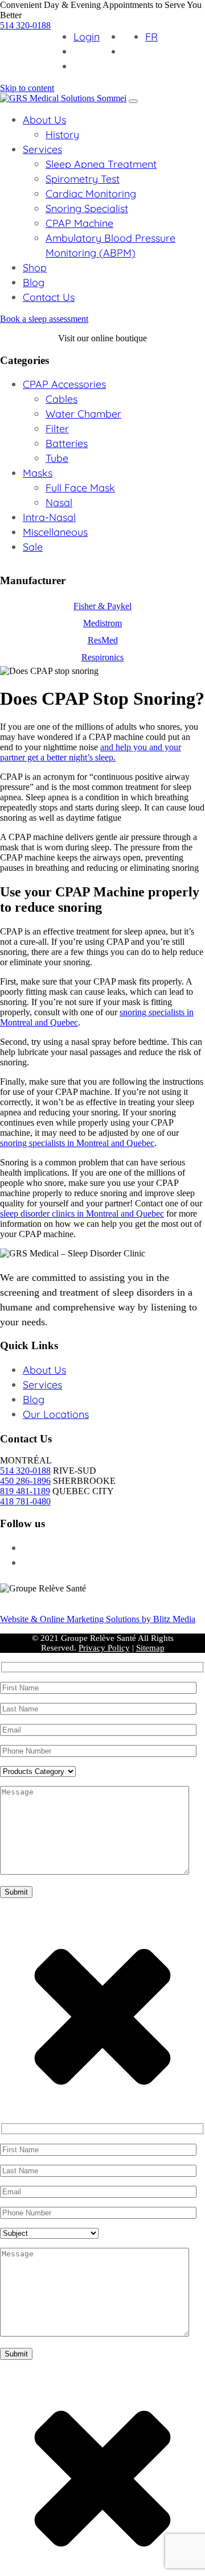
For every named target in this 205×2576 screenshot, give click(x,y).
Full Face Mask (80, 488)
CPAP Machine (79, 223)
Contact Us (49, 297)
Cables (61, 399)
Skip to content (27, 88)
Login (87, 37)
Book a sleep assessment (44, 319)
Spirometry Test (83, 179)
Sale (33, 547)
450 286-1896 (25, 1481)
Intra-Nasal (49, 517)
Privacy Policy (104, 1648)
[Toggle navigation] (133, 101)
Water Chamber (83, 414)
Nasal (59, 503)
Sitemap (150, 1648)
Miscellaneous (55, 532)
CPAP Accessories (64, 384)
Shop (35, 268)
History (62, 135)
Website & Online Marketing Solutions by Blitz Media (98, 1619)
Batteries (67, 443)
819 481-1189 (25, 1491)
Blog (34, 282)
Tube (57, 458)
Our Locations (56, 1414)
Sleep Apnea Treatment (101, 164)
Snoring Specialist (87, 208)
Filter (57, 429)
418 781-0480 (25, 1501)
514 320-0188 (25, 25)
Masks (38, 473)
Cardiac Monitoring (91, 194)
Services (42, 149)
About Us (44, 120)
